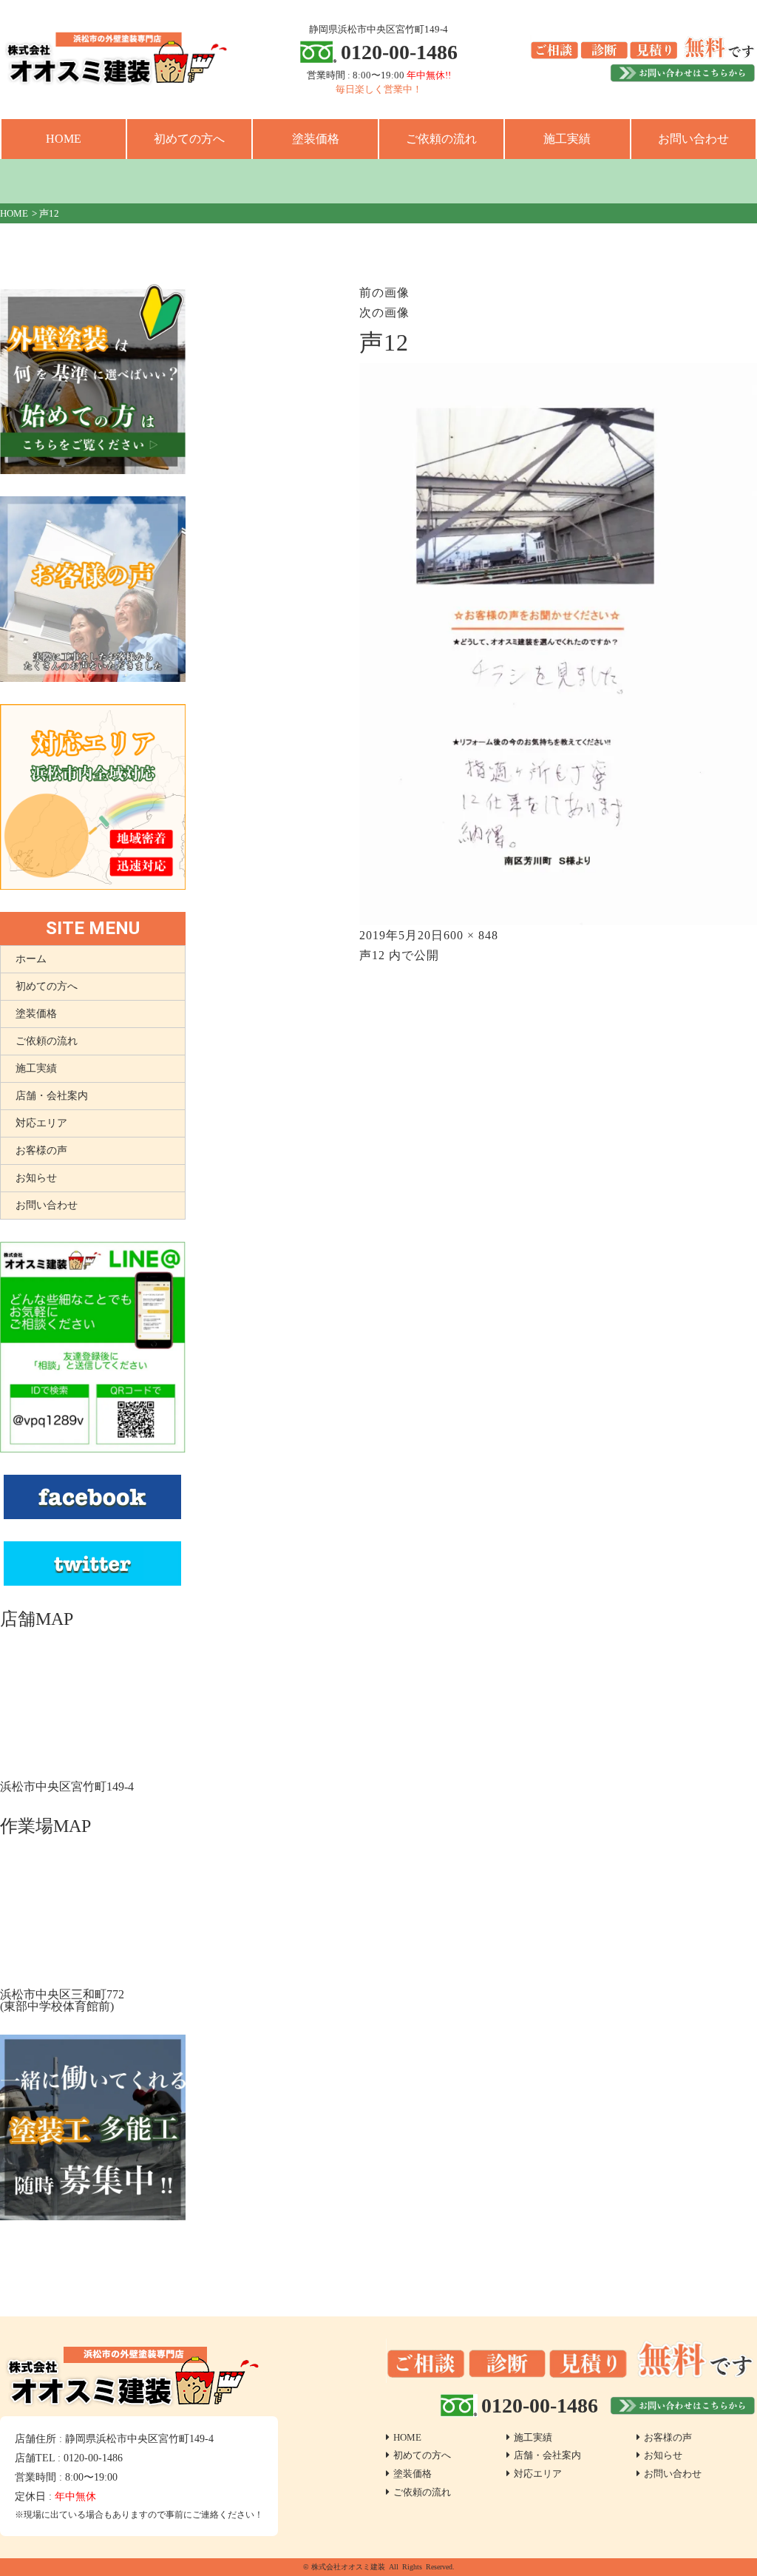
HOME (64, 139)
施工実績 (567, 139)
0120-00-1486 (399, 52)
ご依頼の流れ (441, 139)
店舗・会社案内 (52, 1096)
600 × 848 (471, 935)
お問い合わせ (693, 139)
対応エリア (41, 1123)
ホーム (31, 959)
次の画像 (384, 312)
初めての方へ (189, 139)
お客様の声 (41, 1150)
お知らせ (36, 1178)
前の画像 (384, 293)
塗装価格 (316, 139)
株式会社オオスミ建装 (348, 2567)
